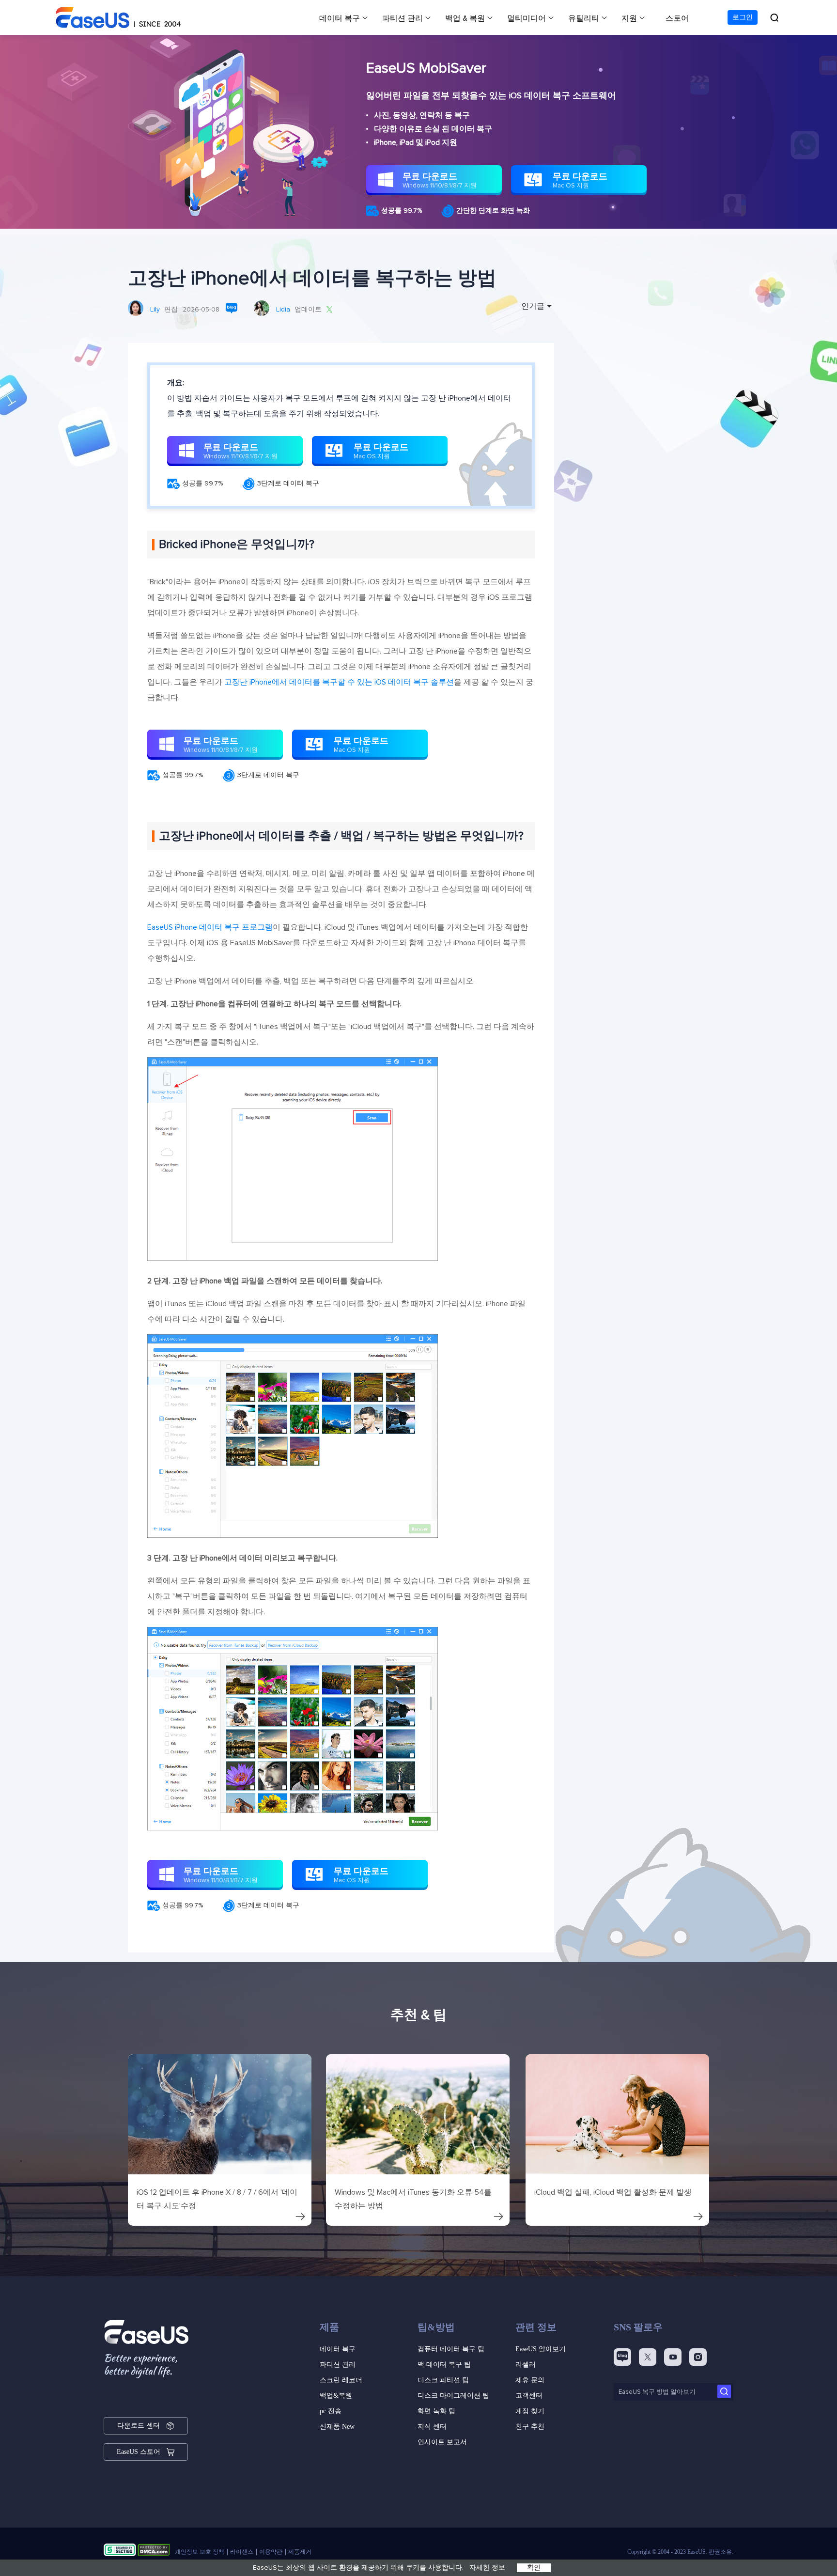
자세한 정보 (487, 2568)
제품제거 (300, 2552)
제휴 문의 (530, 2380)
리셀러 (526, 2365)
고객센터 (529, 2396)
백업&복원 (336, 2396)
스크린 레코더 (341, 2380)
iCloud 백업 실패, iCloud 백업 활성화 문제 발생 (613, 2192)
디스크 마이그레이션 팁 (453, 2396)
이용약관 (271, 2552)
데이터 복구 (340, 18)
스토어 (677, 18)
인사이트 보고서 (442, 2442)
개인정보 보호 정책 (200, 2552)
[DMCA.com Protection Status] (154, 2552)
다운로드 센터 (139, 2426)
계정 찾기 (530, 2411)
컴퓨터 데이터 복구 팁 (451, 2349)
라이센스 (242, 2552)
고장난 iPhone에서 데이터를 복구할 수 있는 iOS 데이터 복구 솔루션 (338, 682)
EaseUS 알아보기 (541, 2349)
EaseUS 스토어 (139, 2452)
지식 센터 (432, 2427)
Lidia (283, 310)
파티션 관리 (403, 18)
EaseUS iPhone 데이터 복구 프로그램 (210, 927)
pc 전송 (331, 2411)
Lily (155, 310)
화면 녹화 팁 (436, 2411)
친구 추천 (530, 2427)
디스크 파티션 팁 (443, 2380)
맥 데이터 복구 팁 (444, 2365)
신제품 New (337, 2427)
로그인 (743, 17)
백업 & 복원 (465, 18)
